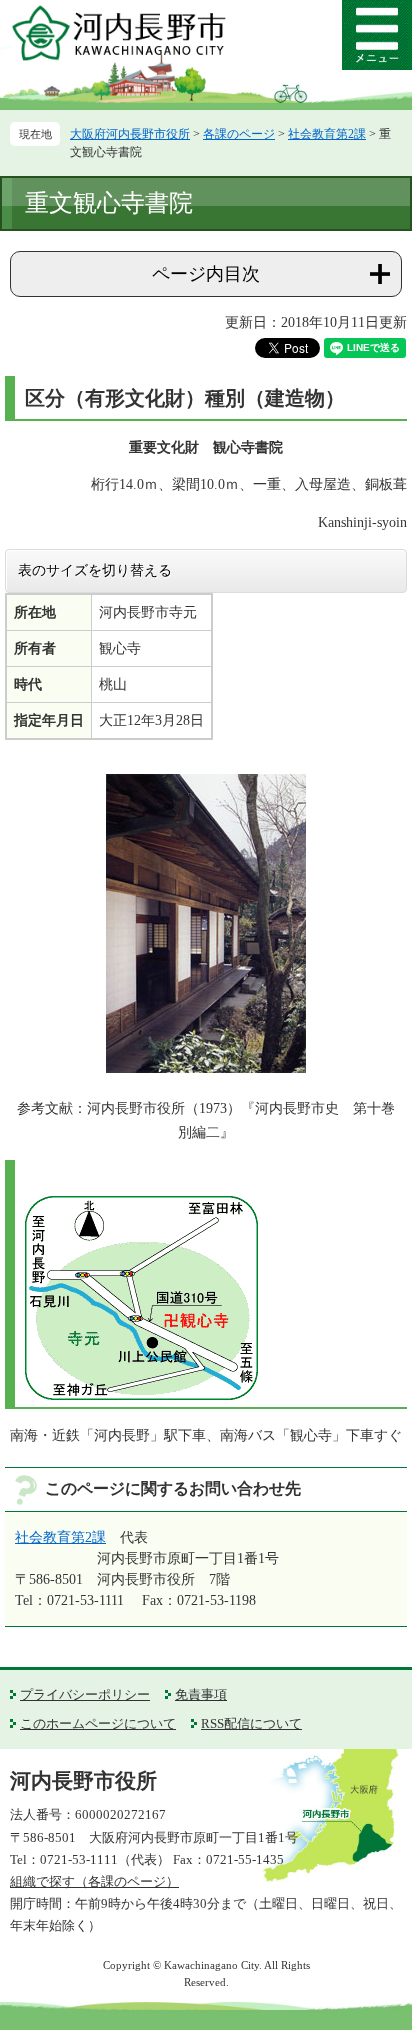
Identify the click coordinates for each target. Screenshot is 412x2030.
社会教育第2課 (327, 134)
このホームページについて (98, 1723)
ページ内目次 (206, 274)
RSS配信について (251, 1723)
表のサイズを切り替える (95, 570)
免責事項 (201, 1694)
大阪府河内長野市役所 (130, 134)
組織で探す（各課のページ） (94, 1881)
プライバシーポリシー (85, 1694)
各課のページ (239, 134)
